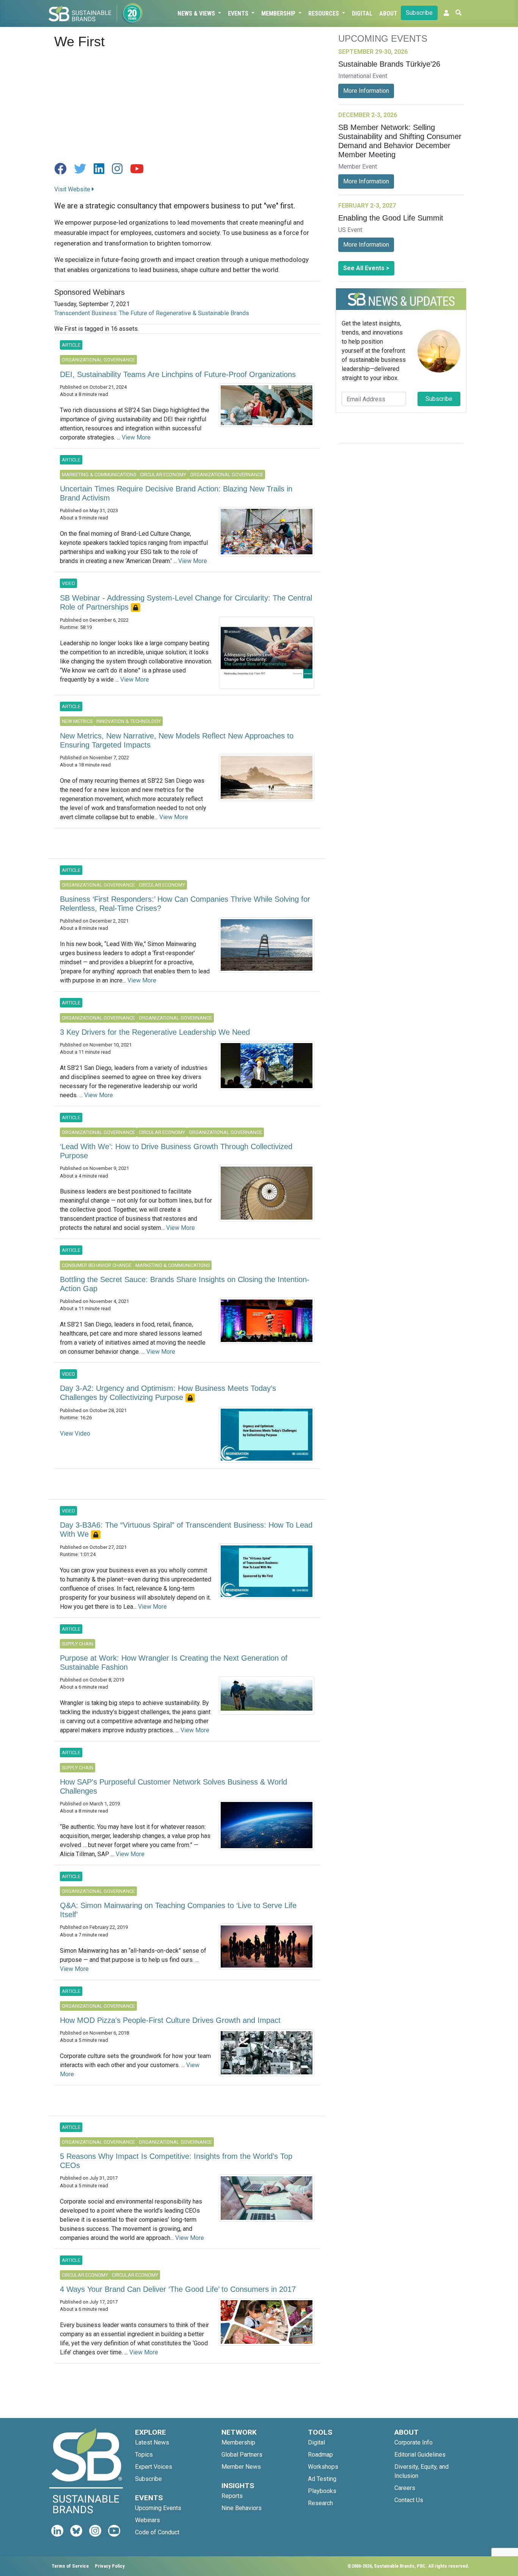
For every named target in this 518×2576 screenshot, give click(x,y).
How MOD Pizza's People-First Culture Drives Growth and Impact (170, 2020)
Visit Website (73, 189)
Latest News (152, 2442)
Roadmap (320, 2455)
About (388, 13)
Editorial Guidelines (420, 2455)
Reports (232, 2496)
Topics (144, 2455)
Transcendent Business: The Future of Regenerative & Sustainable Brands (152, 313)
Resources (324, 13)
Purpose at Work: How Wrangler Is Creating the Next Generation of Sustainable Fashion (174, 1663)
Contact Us (409, 2500)
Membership (279, 13)
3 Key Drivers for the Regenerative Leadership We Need (155, 1032)
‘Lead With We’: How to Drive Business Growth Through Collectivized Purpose (176, 1151)
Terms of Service (70, 2566)
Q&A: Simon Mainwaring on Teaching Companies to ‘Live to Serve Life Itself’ (178, 1910)
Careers (405, 2488)
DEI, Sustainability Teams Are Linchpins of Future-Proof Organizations (178, 374)
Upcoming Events (158, 2508)
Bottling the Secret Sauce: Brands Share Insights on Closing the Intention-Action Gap (185, 1284)
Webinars (148, 2520)
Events (239, 13)
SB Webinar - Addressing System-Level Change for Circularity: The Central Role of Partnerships (186, 602)
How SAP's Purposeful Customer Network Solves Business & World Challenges (173, 1786)
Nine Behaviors (242, 2508)
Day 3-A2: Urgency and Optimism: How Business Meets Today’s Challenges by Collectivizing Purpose (168, 1393)
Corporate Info (414, 2442)
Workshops (323, 2467)
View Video (75, 1433)
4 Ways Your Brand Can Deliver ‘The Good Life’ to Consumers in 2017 (178, 2289)
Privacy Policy (110, 2566)
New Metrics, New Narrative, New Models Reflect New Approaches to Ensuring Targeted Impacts (177, 740)
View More (136, 437)
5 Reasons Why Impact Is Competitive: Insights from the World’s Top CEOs (176, 2161)
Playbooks (322, 2491)
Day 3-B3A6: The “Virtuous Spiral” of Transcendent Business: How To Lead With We (186, 1530)
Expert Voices (154, 2467)
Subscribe (419, 13)
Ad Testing (322, 2479)
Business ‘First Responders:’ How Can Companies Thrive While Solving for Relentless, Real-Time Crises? (185, 904)
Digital (362, 13)
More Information (366, 91)
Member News (241, 2467)
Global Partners (242, 2455)
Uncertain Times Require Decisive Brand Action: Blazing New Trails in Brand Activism (176, 493)
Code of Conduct (157, 2532)
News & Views (197, 13)
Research (320, 2503)
